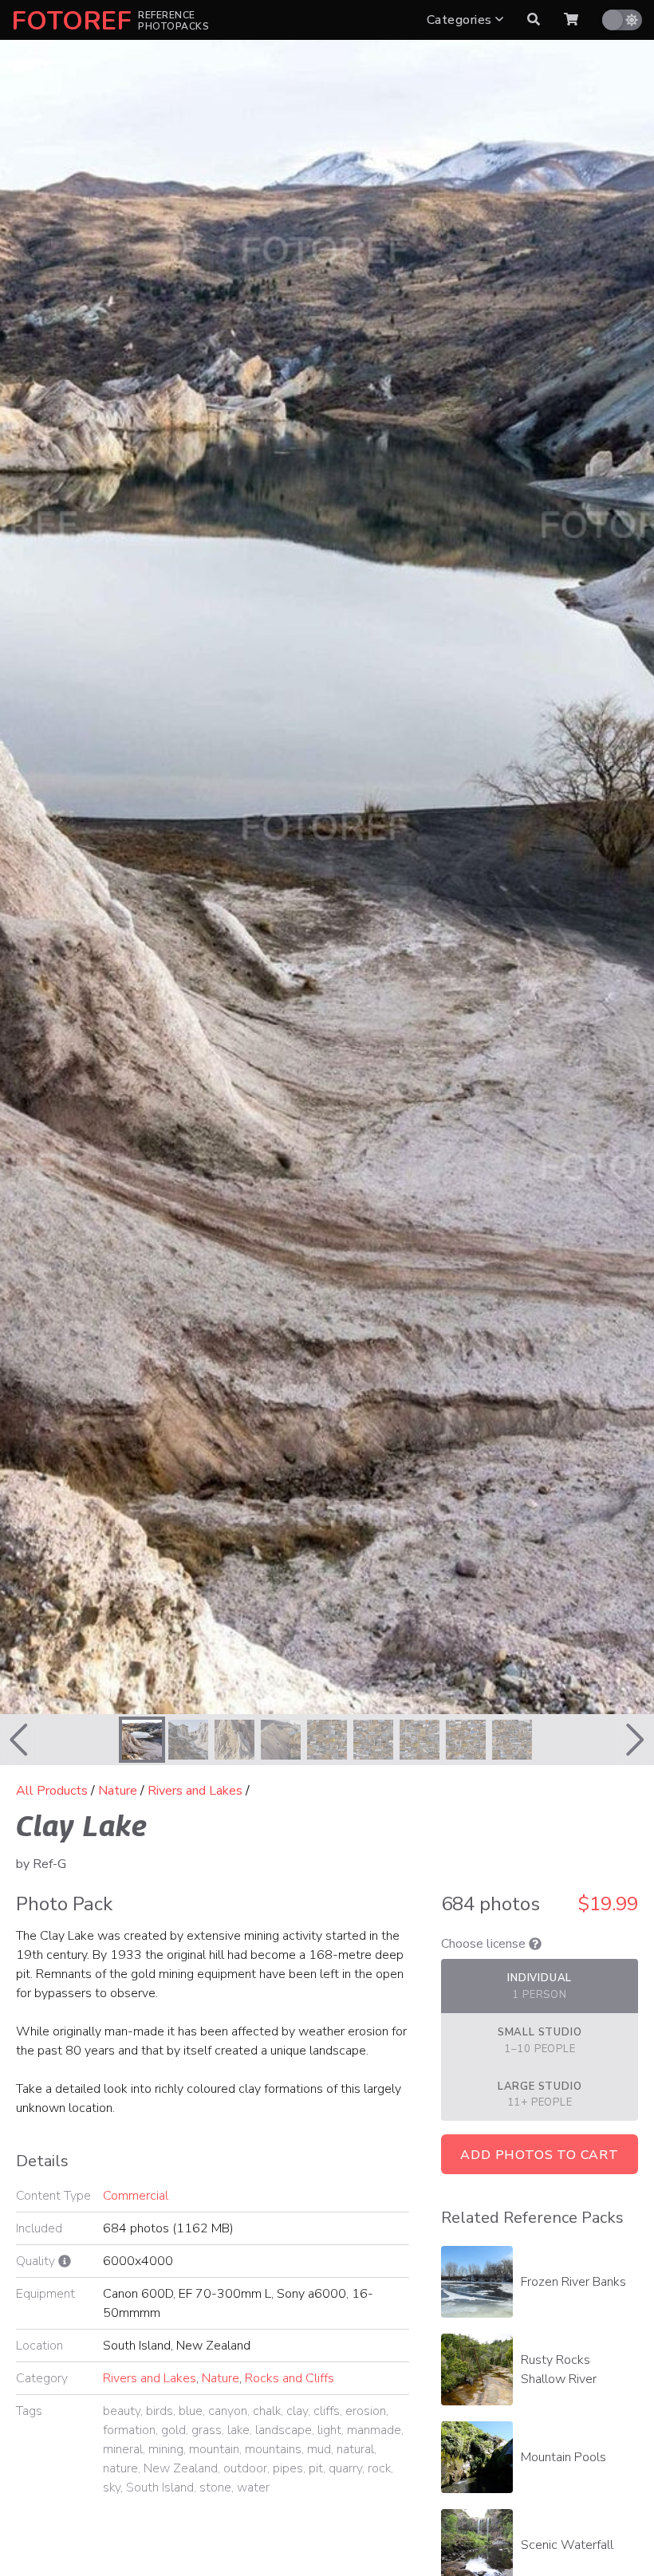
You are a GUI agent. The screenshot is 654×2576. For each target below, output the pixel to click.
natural (355, 2449)
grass (207, 2430)
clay (297, 2411)
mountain (214, 2449)
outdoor (245, 2468)
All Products (52, 1791)
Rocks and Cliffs (290, 2378)
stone (215, 2488)
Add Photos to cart (539, 2155)
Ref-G (49, 1864)
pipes (288, 2468)
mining (166, 2449)
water (253, 2488)
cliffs (327, 2411)
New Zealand (181, 2468)
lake (238, 2430)
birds (160, 2411)
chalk (267, 2411)
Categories (461, 20)
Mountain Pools (563, 2457)
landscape (284, 2430)
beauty (122, 2411)
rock (379, 2468)
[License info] (535, 1944)
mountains (273, 2449)
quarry (345, 2468)
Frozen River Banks (573, 2282)
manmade (374, 2430)
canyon (228, 2411)
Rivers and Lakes (195, 1791)
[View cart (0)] (571, 20)
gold (173, 2430)
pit (316, 2468)
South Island (160, 2488)
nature (120, 2468)
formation (129, 2430)
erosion (366, 2411)
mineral (123, 2449)
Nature (118, 1791)
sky (112, 2488)
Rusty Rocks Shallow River (559, 2370)
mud (319, 2449)
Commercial (136, 2196)
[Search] (534, 20)
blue (191, 2411)
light (329, 2430)
